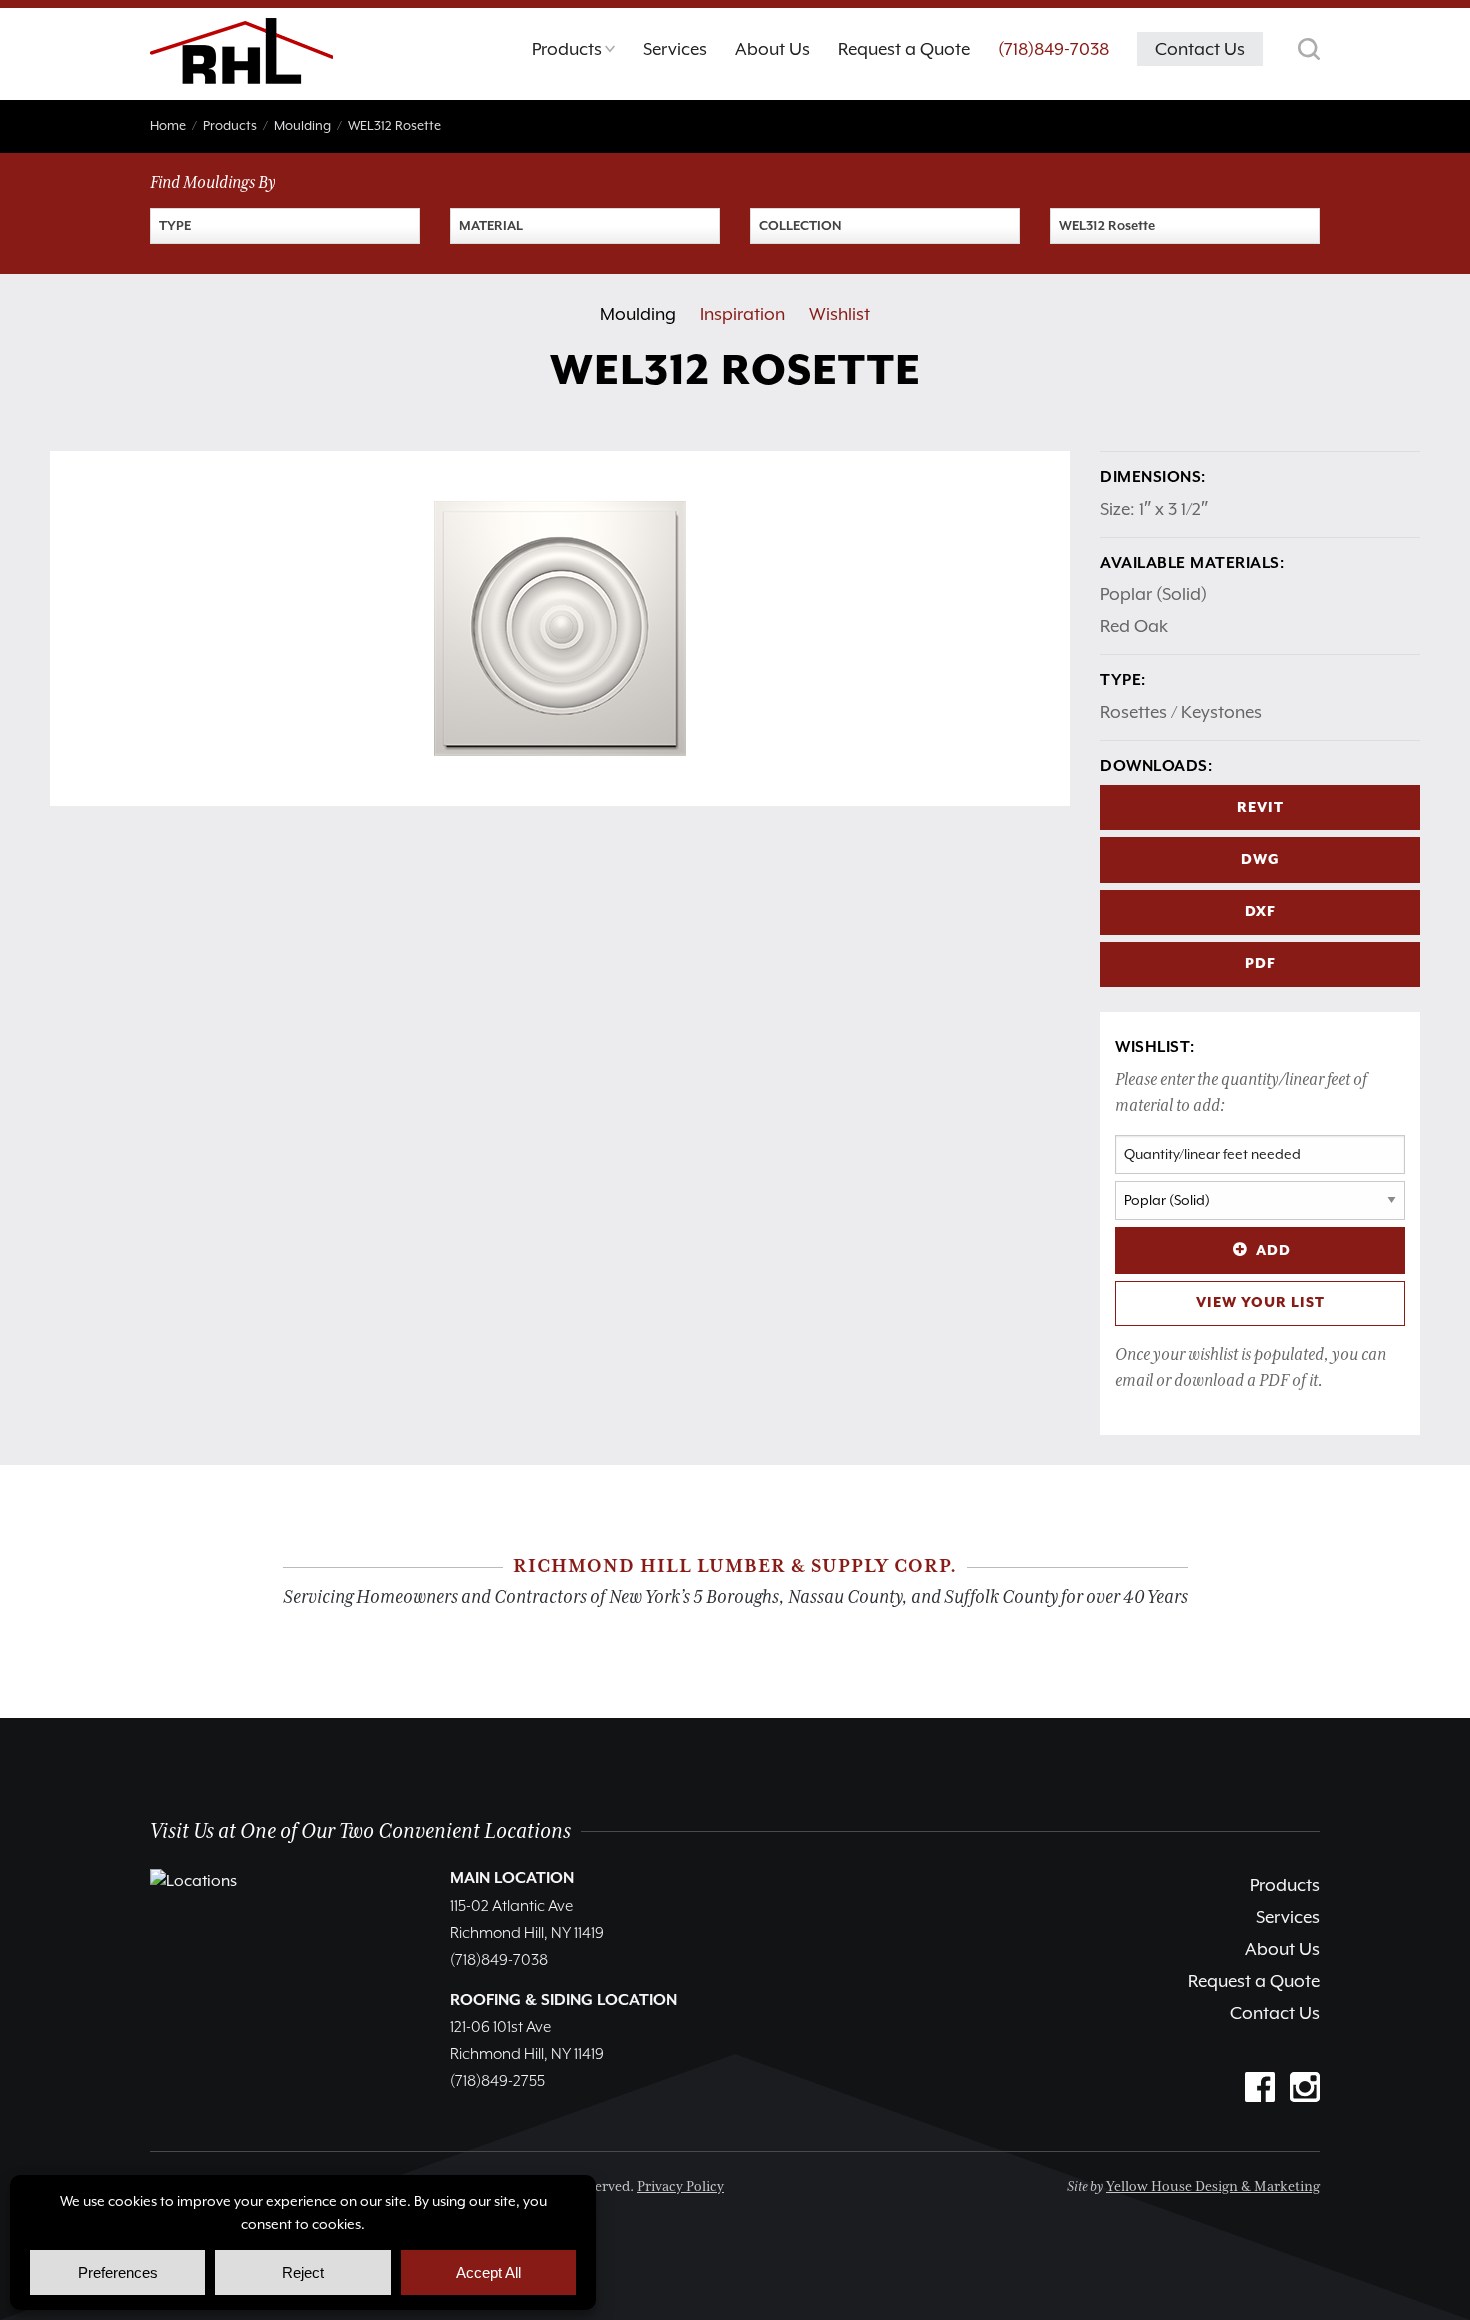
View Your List (1260, 1303)
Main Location (512, 1879)
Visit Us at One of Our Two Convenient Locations (360, 1831)
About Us (1282, 1949)
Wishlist (839, 314)
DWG (1260, 860)
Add (1273, 1251)
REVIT (1260, 808)
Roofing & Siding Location (563, 2001)
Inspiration (742, 314)
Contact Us (1275, 2013)
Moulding (638, 314)
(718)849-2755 (497, 2082)
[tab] (573, 54)
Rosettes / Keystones (1181, 712)
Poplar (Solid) (1153, 594)
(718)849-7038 (1053, 49)
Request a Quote (1254, 1981)
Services (1288, 1917)
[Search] (1309, 49)
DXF (1260, 912)
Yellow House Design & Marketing (1213, 2187)
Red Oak (1134, 626)
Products (1285, 1885)
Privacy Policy (680, 2187)
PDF (1260, 964)
